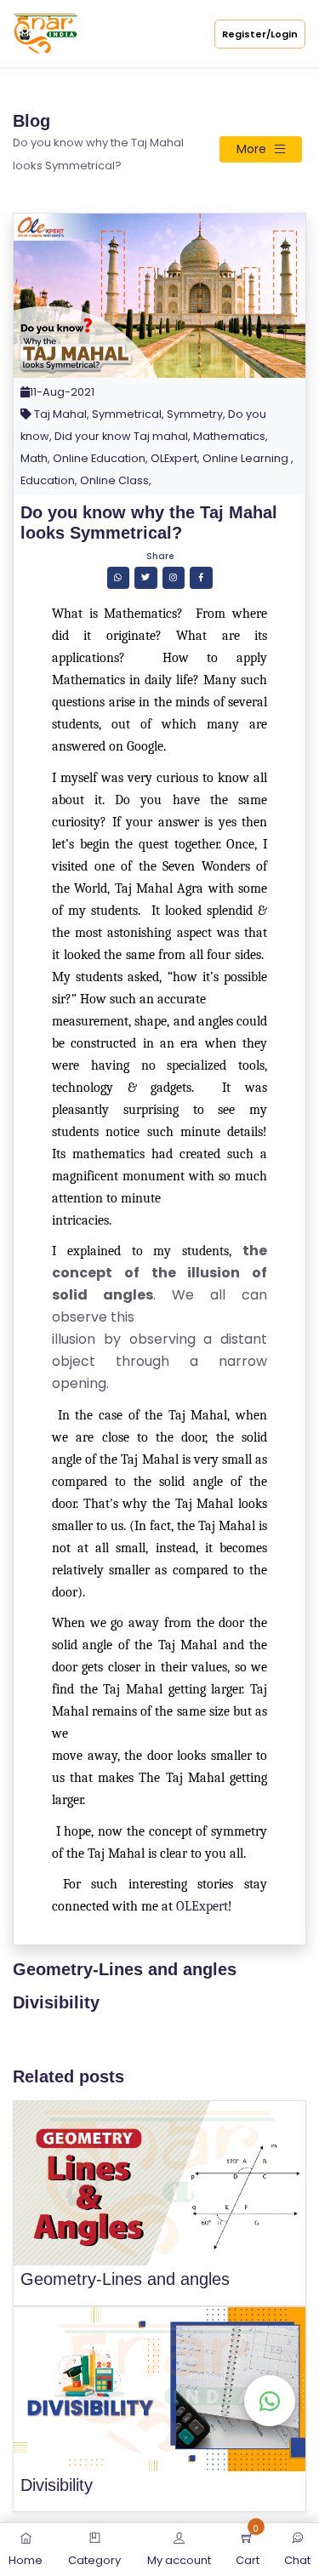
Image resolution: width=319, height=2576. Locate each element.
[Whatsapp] (119, 577)
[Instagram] (174, 577)
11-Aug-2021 (62, 392)
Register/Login (260, 34)
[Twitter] (146, 577)
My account (179, 2560)
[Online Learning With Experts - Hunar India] (46, 33)
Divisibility (56, 2002)
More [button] (251, 149)
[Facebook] (201, 577)
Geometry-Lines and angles (125, 1969)
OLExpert (202, 1906)
